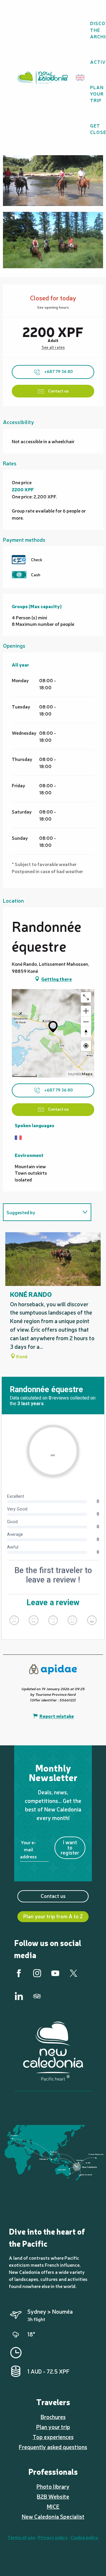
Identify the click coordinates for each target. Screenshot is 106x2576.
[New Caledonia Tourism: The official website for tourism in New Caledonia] (42, 78)
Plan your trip (53, 2427)
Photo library (53, 2486)
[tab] (41, 1212)
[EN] (81, 78)
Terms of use (21, 2537)
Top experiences (53, 2437)
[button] (82, 78)
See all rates (53, 347)
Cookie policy (85, 2537)
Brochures (53, 2417)
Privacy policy (53, 2537)
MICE (53, 2506)
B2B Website (53, 2496)
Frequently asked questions (53, 2447)
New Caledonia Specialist (53, 2516)
